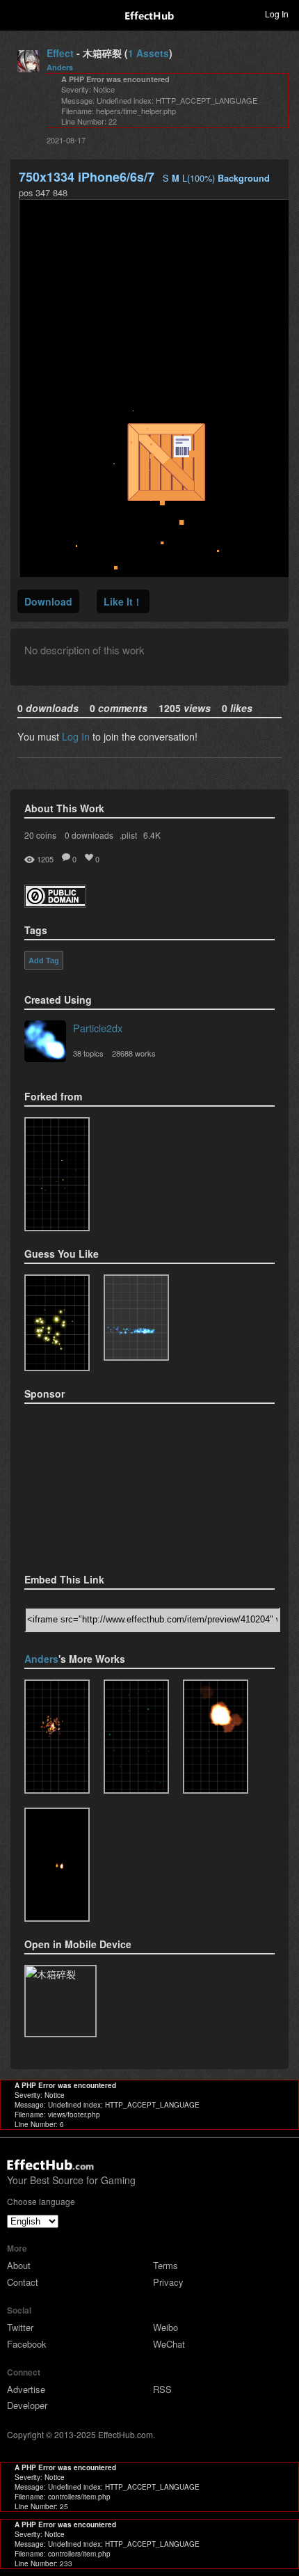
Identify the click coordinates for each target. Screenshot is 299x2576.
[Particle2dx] (45, 1043)
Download (48, 601)
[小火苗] (57, 1865)
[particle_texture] (136, 1318)
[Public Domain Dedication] (55, 903)
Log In (76, 736)
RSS (162, 2389)
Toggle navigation (17, 13)
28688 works (134, 1053)
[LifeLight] (136, 1737)
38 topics (88, 1053)
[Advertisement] (94, 1484)
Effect (60, 53)
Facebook (27, 2344)
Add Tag (44, 961)
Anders (60, 67)
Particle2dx (98, 1028)
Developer (27, 2405)
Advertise (26, 2389)
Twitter (20, 2327)
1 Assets (148, 53)
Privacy (168, 2282)
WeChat (169, 2344)
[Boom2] (57, 1323)
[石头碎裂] (57, 1174)
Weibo (165, 2327)
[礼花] (57, 1737)
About (19, 2265)
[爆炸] (216, 1737)
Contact (23, 2282)
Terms (165, 2265)
